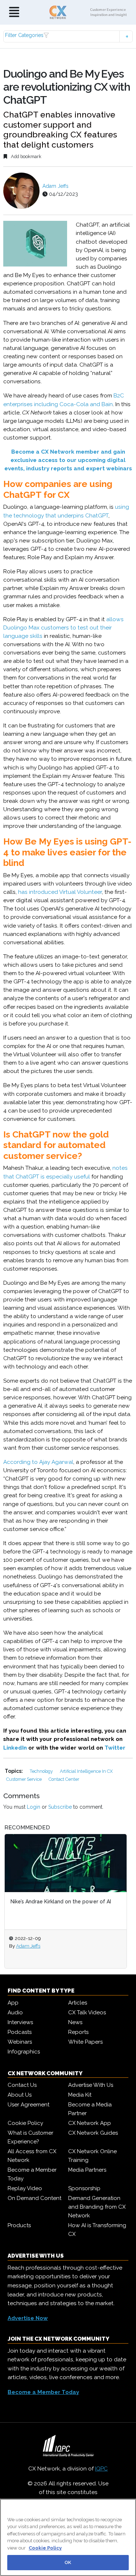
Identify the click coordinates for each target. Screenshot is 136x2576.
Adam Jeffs (55, 186)
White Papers (85, 2042)
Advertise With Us (91, 2085)
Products (19, 2225)
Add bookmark (26, 156)
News (75, 2022)
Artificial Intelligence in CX (86, 1771)
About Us (20, 2095)
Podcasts (20, 2032)
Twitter (115, 1748)
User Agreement (28, 2105)
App (13, 2003)
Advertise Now (28, 2318)
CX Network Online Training (92, 2156)
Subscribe (60, 1807)
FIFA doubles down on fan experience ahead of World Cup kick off (77, 1905)
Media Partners (87, 2170)
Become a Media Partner (90, 2109)
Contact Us (22, 2085)
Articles (78, 2003)
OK (68, 2562)
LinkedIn (15, 1748)
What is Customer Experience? (30, 2137)
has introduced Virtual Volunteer (60, 892)
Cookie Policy (25, 2123)
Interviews (20, 2022)
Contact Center (64, 1779)
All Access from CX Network (32, 2156)
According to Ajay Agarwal (38, 1462)
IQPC (101, 2469)
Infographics (24, 2052)
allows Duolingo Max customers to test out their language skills (63, 628)
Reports (78, 2032)
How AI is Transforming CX (97, 2230)
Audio (15, 2012)
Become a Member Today (32, 2174)
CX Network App (90, 2123)
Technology (42, 1771)
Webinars (20, 2042)
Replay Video (25, 2188)
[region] (68, 2537)
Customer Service (24, 1779)
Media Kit (80, 2095)
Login (34, 1807)
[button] (68, 36)
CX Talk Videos (87, 2012)
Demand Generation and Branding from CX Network (97, 2207)
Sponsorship (84, 2188)
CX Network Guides (93, 2133)
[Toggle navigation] (14, 13)
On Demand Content (34, 2198)
